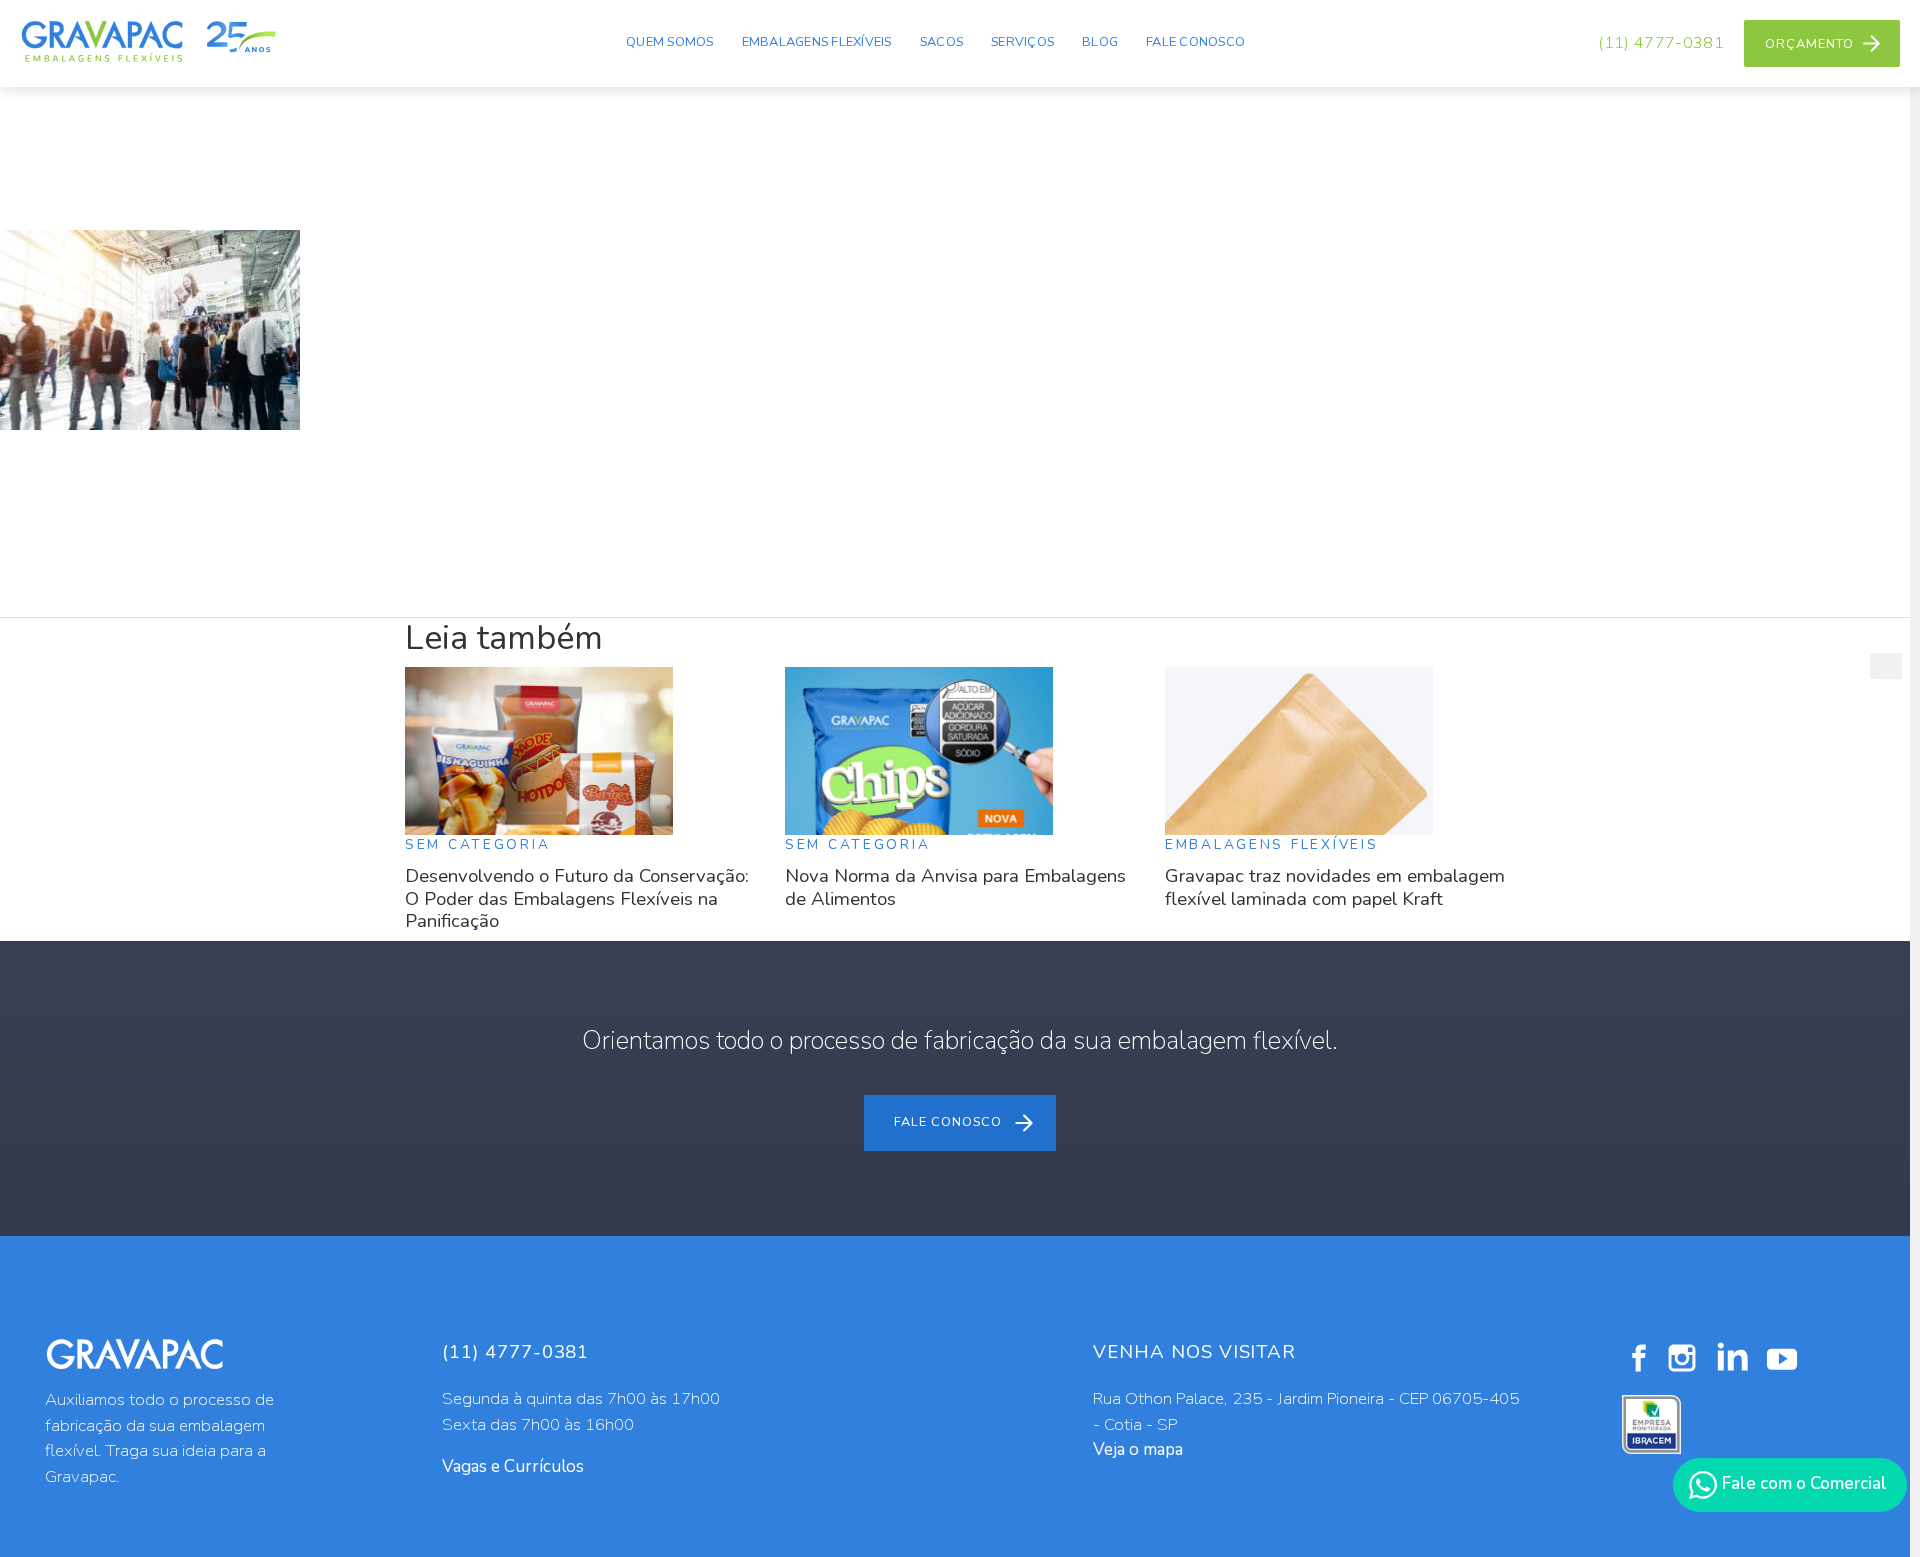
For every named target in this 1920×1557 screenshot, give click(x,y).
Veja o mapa (1138, 1449)
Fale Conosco (1195, 42)
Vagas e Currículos (513, 1466)
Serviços (1022, 42)
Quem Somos (670, 42)
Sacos (941, 42)
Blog (1100, 42)
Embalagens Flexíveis (817, 42)
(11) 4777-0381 (1661, 43)
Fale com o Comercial (1802, 1483)
